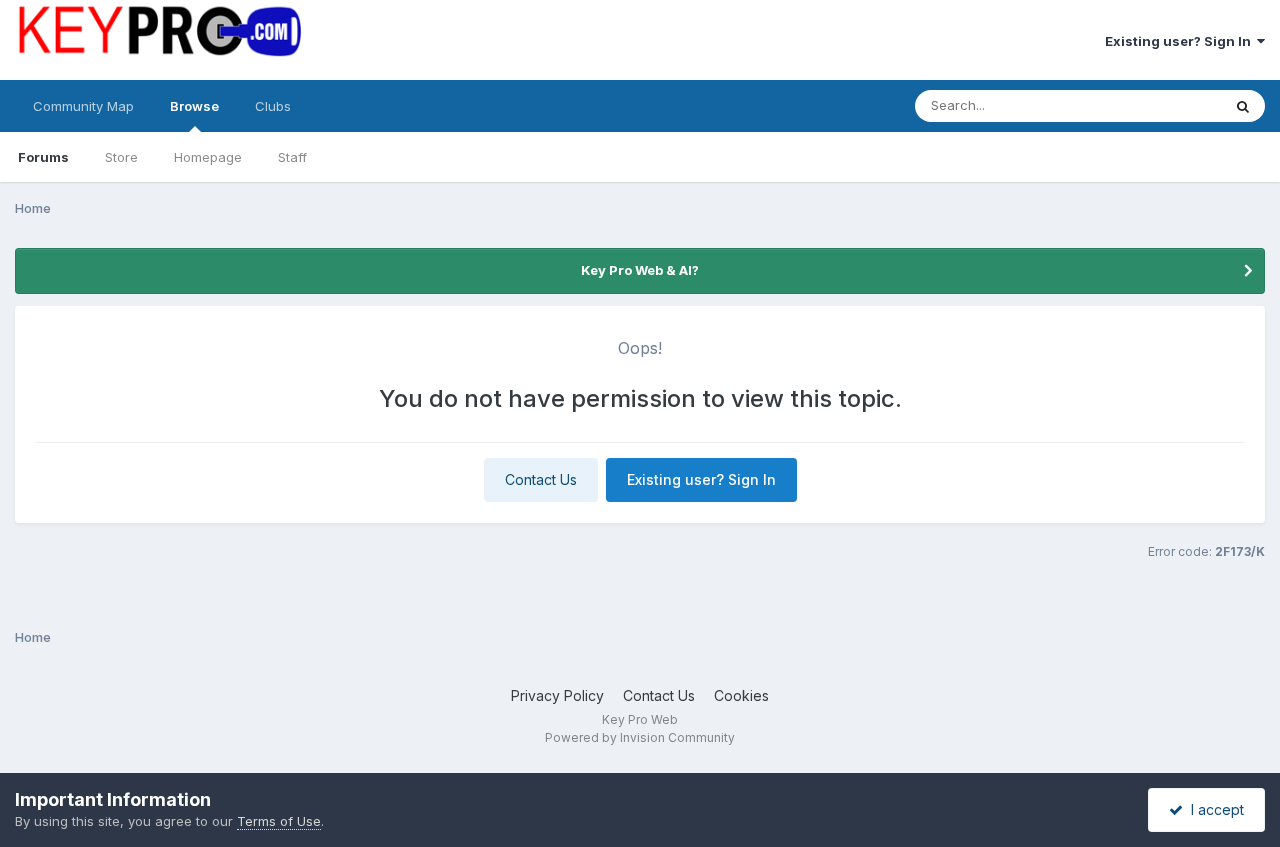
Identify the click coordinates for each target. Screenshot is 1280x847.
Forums (43, 157)
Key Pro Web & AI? (640, 270)
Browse (194, 106)
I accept (1213, 809)
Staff (292, 157)
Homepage (208, 157)
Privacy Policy (557, 695)
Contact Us (541, 479)
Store (121, 157)
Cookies (741, 695)
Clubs (273, 106)
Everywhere (1159, 105)
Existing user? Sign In (1181, 41)
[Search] (1243, 106)
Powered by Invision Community (640, 737)
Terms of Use (279, 821)
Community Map (83, 106)
